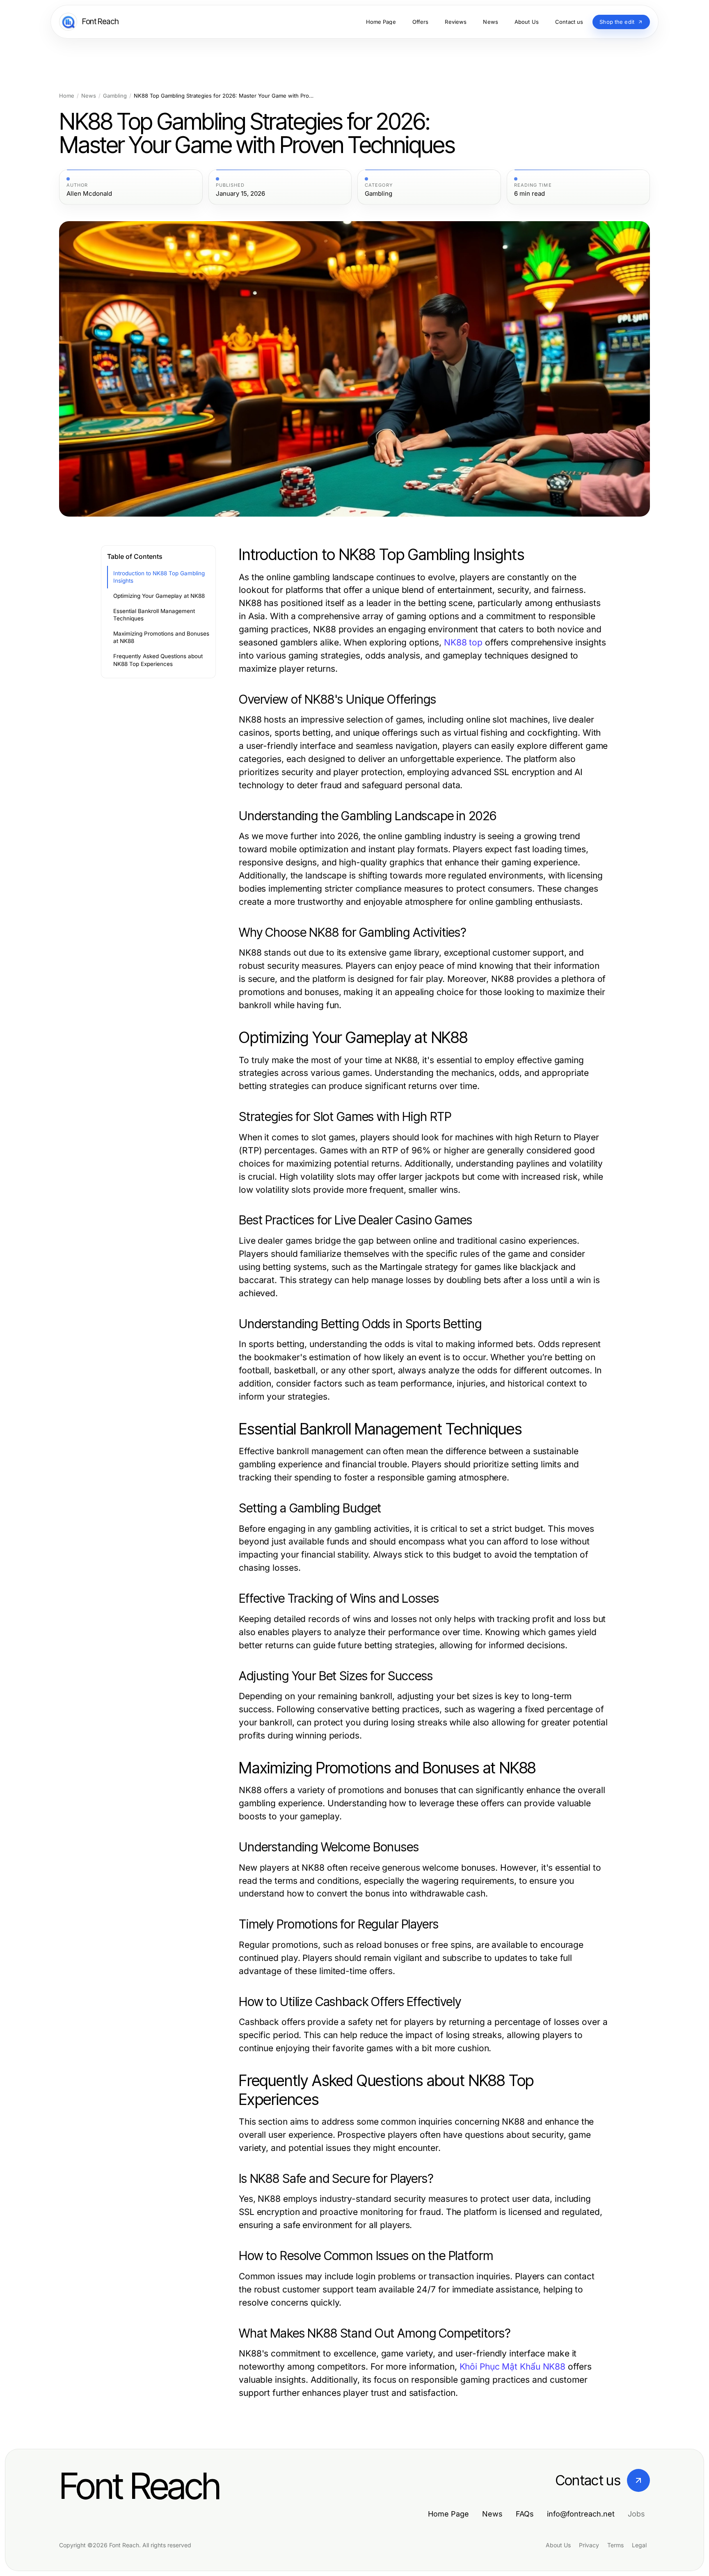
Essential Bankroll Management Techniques (154, 615)
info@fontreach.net (581, 2514)
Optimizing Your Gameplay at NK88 (159, 596)
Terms (615, 2545)
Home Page (448, 2514)
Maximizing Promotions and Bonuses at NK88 (161, 637)
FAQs (525, 2514)
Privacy (589, 2545)
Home (67, 96)
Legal (639, 2545)
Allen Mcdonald (89, 194)
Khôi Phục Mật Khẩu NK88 (513, 2367)
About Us (558, 2545)
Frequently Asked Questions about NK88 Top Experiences (158, 660)
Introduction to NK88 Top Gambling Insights (159, 577)
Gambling (115, 96)
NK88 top (463, 642)
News (89, 96)
